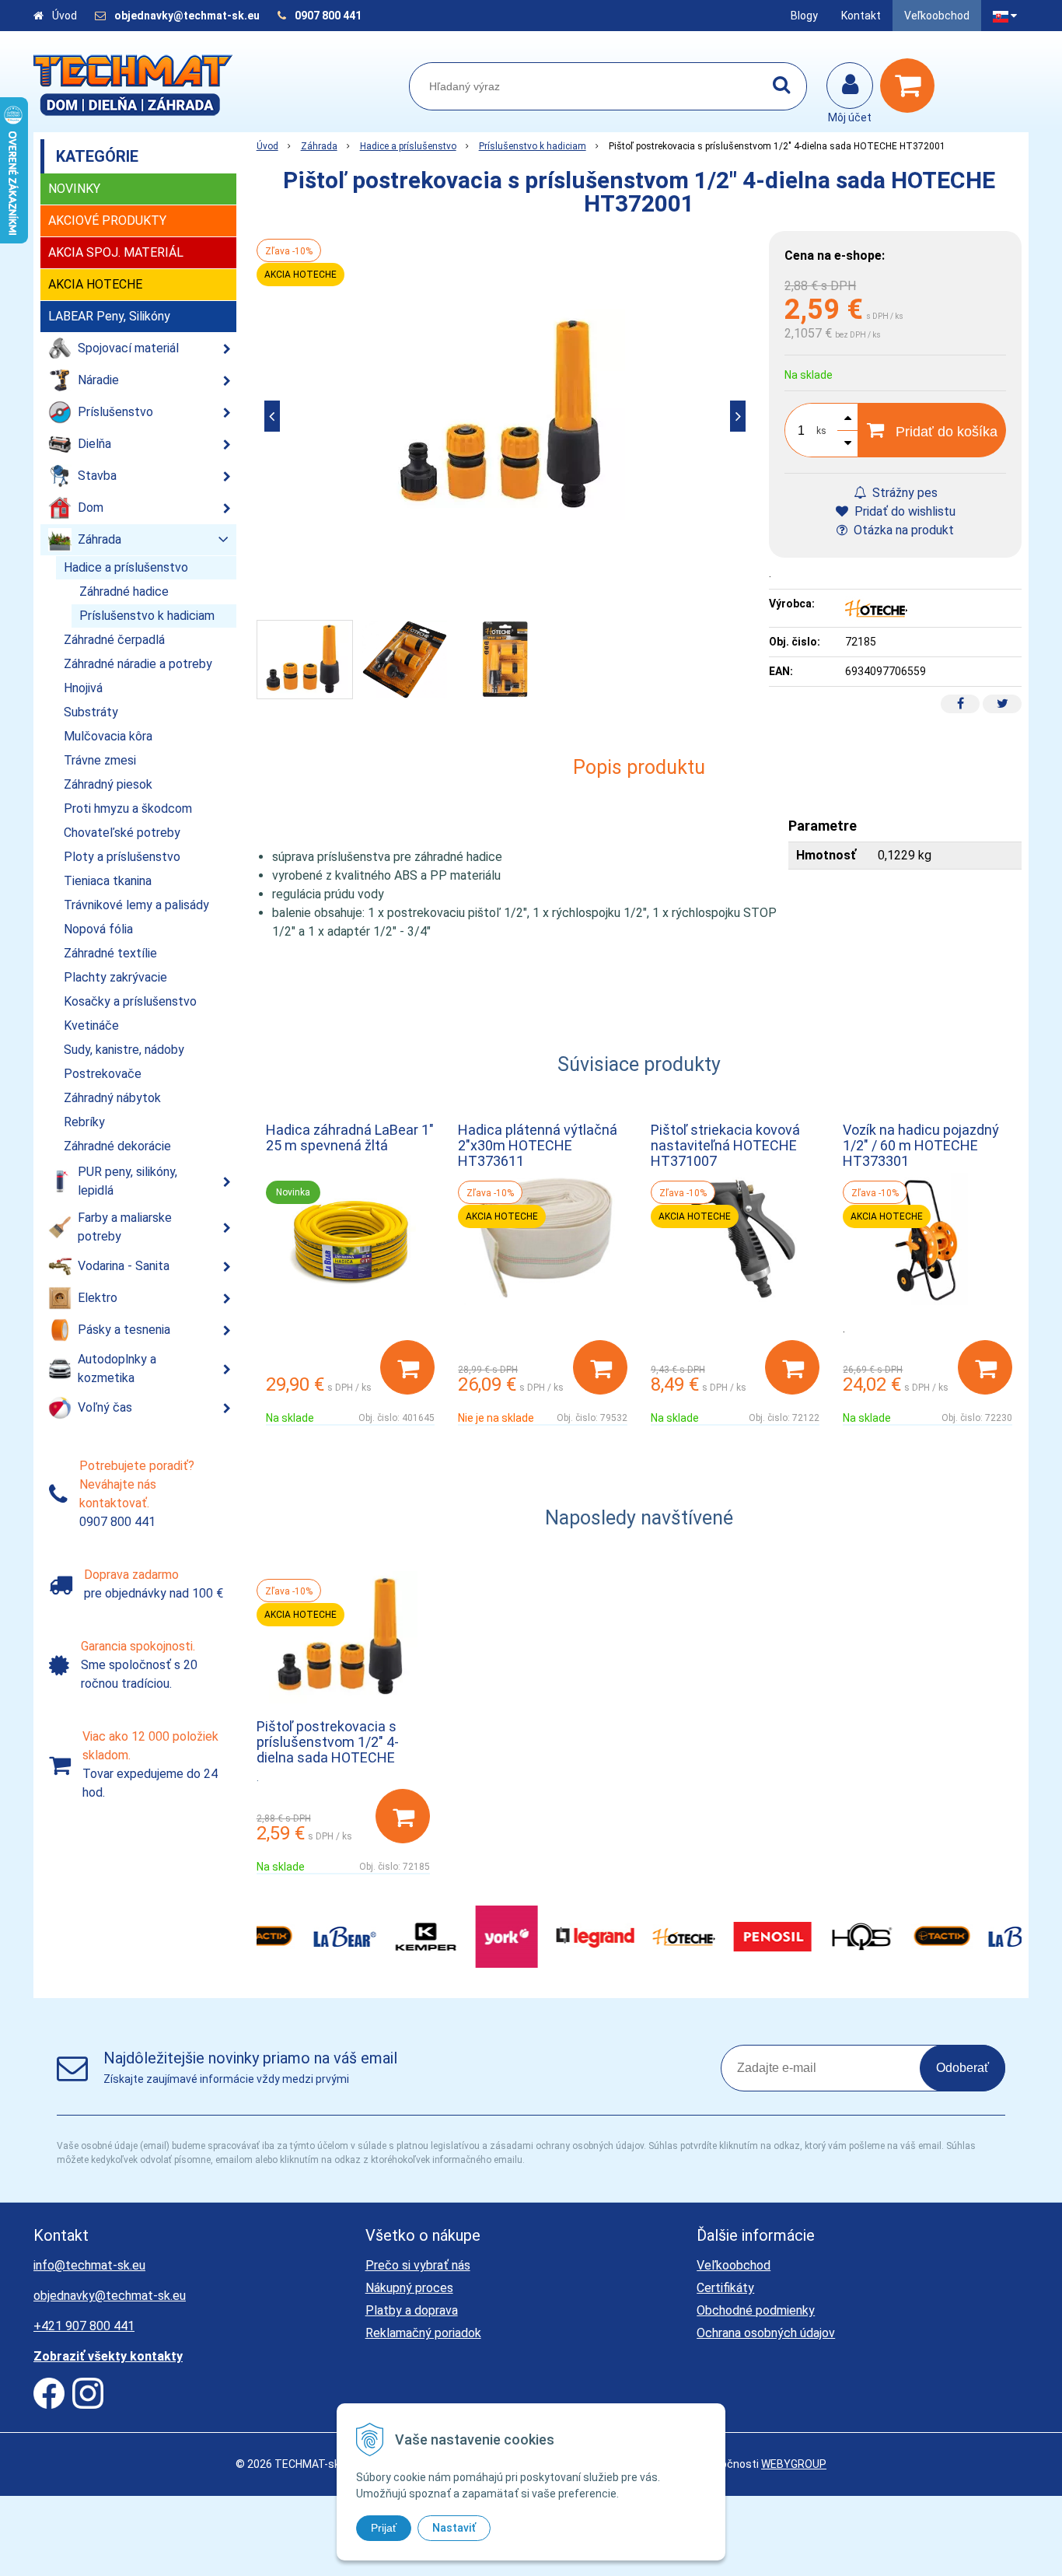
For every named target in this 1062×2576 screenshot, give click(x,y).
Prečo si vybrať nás (418, 2265)
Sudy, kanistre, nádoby (124, 1050)
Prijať (384, 2528)
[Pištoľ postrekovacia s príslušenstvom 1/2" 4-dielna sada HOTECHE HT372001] (505, 416)
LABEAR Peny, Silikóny (109, 316)
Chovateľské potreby (122, 833)
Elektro (98, 1298)
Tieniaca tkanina (108, 881)
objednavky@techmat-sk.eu (188, 16)
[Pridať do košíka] (407, 1367)
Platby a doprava (412, 2310)
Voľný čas (105, 1407)
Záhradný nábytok (112, 1098)
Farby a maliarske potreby (125, 1227)
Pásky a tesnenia (124, 1330)
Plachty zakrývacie (115, 977)
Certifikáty (725, 2288)
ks (821, 431)
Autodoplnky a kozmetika (117, 1368)
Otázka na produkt (902, 530)
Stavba (97, 476)
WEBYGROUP (794, 2464)
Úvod (65, 16)
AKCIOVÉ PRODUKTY (107, 220)
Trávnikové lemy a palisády (136, 905)
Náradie (98, 380)
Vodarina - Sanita (124, 1266)
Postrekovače (103, 1074)
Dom (91, 507)
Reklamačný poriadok (423, 2333)
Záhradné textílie (110, 953)
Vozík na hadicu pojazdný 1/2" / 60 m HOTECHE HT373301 (921, 1145)
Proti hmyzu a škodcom (128, 808)
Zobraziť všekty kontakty (108, 2356)
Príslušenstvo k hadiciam (533, 146)
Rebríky (84, 1122)
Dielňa (94, 444)
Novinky (74, 189)
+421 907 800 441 (84, 2326)
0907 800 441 (328, 16)
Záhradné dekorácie (117, 1146)
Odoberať (962, 2068)
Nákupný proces (409, 2288)
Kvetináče (91, 1025)
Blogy (804, 16)
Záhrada (319, 146)
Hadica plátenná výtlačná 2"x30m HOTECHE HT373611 (538, 1145)
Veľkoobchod (937, 16)
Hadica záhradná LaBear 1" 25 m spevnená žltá (350, 1137)
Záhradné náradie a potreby (138, 664)
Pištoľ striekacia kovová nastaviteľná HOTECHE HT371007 (725, 1145)
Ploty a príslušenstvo (122, 857)
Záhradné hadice (124, 591)
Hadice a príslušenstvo (408, 146)
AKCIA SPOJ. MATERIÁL (116, 252)
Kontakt (861, 16)
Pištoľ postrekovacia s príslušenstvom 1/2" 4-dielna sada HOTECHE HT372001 (328, 1750)
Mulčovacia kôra (108, 736)
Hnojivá (83, 688)
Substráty (91, 712)
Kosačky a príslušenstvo (130, 1001)
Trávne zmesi (100, 760)
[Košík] (911, 86)
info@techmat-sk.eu (89, 2265)
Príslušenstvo (115, 412)
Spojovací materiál (128, 348)
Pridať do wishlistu (903, 511)
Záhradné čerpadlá (114, 640)
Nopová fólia (98, 929)
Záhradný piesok (108, 784)
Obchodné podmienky (756, 2310)
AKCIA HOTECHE (95, 284)
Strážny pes (903, 493)
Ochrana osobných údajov (766, 2333)
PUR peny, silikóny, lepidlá (128, 1181)
